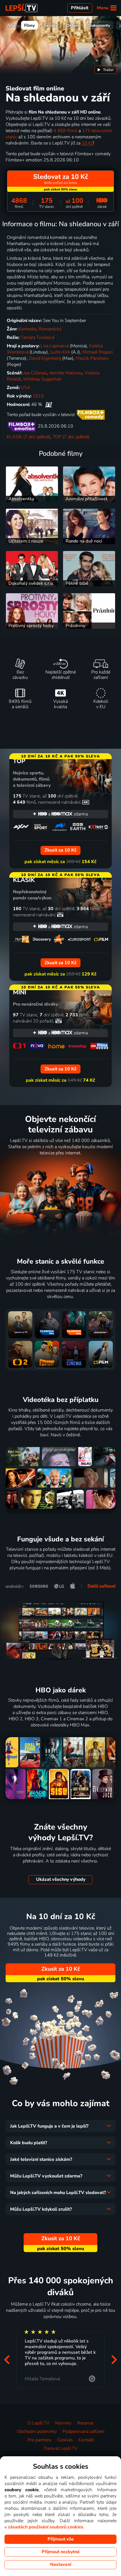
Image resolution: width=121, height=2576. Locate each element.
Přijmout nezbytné (61, 2552)
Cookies (65, 2440)
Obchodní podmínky (37, 2431)
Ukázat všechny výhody (61, 1879)
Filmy (30, 25)
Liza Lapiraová (55, 346)
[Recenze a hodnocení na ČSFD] (49, 404)
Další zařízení (101, 1586)
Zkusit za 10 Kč (61, 1969)
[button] (7, 2360)
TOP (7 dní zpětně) (71, 437)
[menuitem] (106, 70)
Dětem (73, 25)
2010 (38, 396)
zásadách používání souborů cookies (46, 2527)
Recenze (85, 2423)
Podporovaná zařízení (83, 2431)
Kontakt (86, 2440)
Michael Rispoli (98, 352)
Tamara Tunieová (37, 337)
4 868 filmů (65, 131)
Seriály (51, 25)
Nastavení (61, 2564)
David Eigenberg (45, 358)
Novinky (63, 2423)
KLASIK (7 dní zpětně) (29, 437)
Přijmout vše (61, 2539)
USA (26, 388)
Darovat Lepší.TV (61, 2448)
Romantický (50, 329)
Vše (12, 25)
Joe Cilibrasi (35, 373)
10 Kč (87, 143)
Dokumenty (99, 25)
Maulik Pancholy (92, 358)
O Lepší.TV (39, 2423)
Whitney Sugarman (42, 379)
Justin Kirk (60, 352)
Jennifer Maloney (66, 373)
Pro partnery (40, 2440)
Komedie (27, 329)
